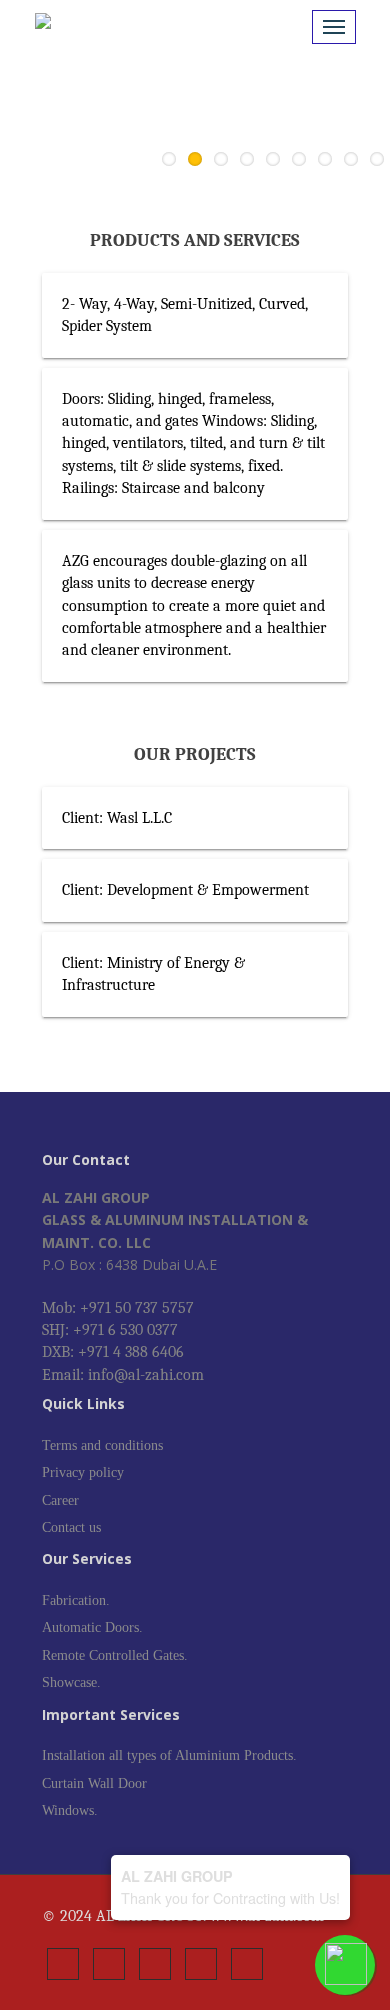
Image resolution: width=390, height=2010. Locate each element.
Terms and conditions (102, 1445)
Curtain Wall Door (94, 1783)
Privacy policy (83, 1472)
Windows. (70, 1810)
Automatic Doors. (92, 1627)
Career (60, 1500)
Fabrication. (76, 1600)
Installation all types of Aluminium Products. (169, 1755)
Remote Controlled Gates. (115, 1655)
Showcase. (71, 1682)
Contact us (71, 1527)
